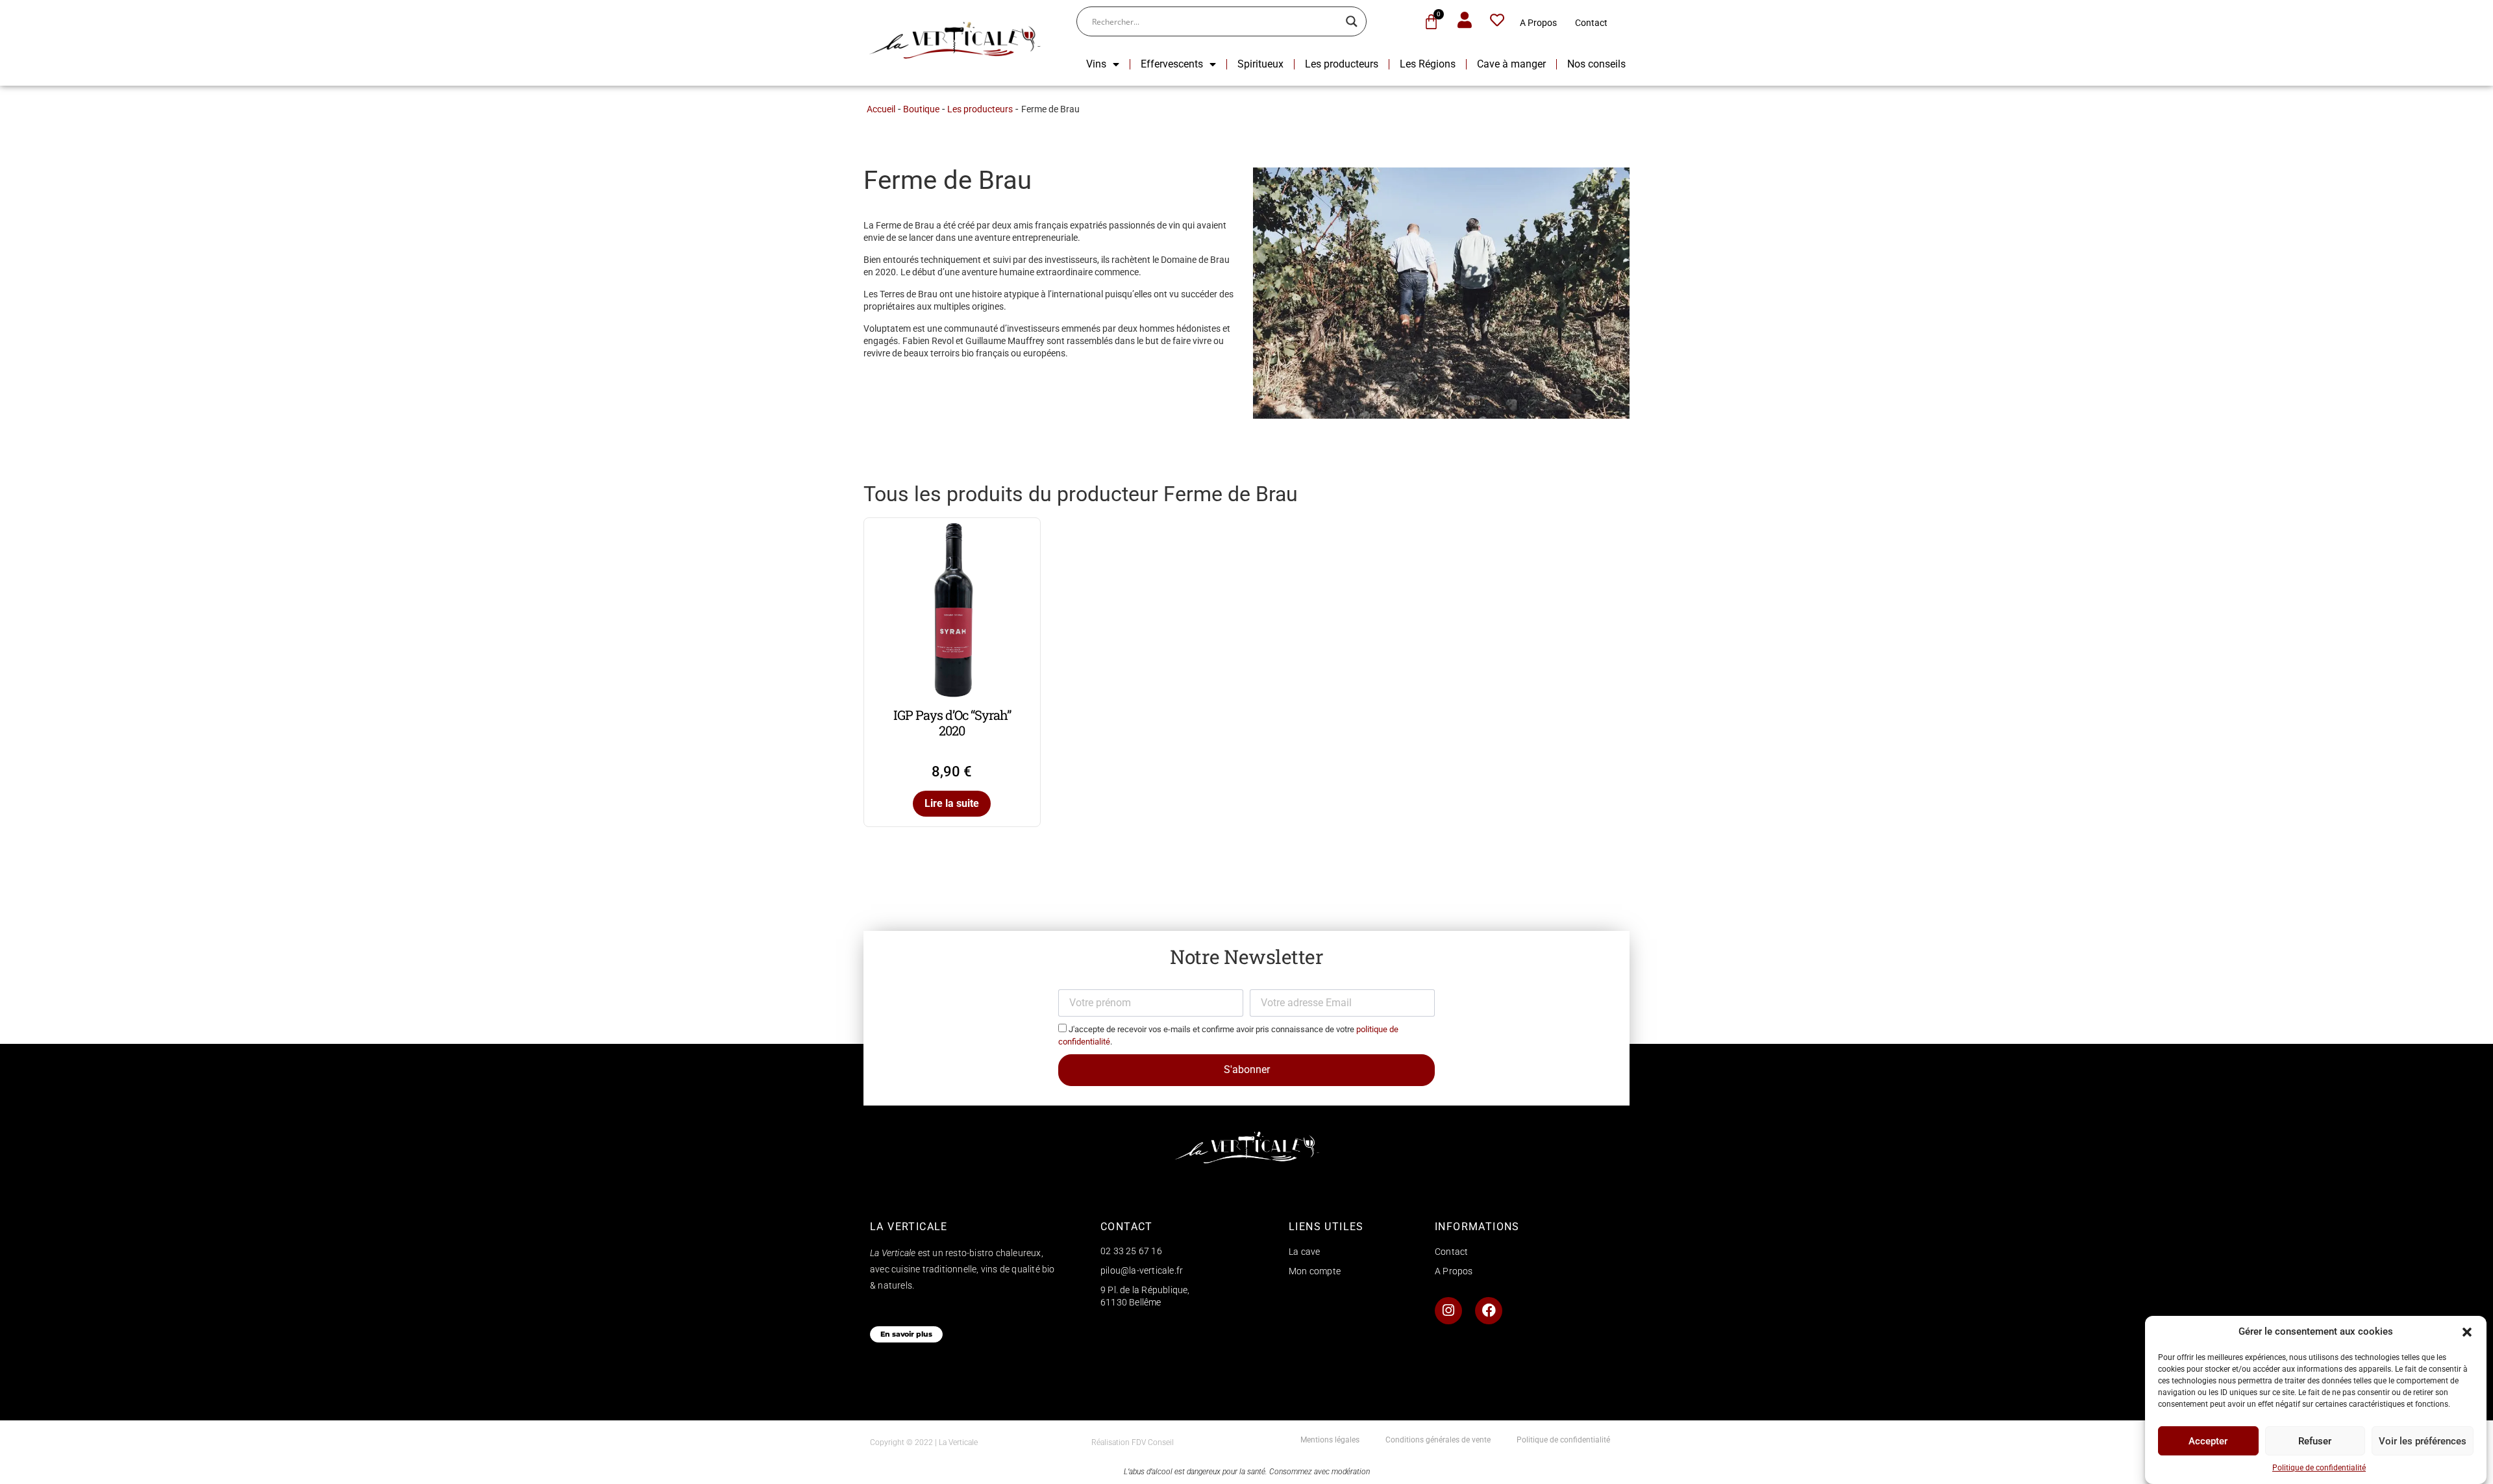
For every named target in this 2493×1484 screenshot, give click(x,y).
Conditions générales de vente (1438, 1440)
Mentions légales (1330, 1440)
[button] (2467, 1332)
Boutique (921, 109)
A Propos (1538, 23)
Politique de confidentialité (2319, 1468)
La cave (1304, 1252)
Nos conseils (1596, 64)
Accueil (881, 109)
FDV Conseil (1153, 1442)
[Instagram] (1448, 1311)
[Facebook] (1489, 1311)
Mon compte (1315, 1271)
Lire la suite (952, 803)
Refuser (2315, 1441)
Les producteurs (1342, 64)
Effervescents (1172, 64)
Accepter (2208, 1441)
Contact (1591, 23)
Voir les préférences (2423, 1441)
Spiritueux (1260, 64)
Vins (1096, 64)
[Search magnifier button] (1352, 21)
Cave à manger (1511, 64)
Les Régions (1428, 64)
